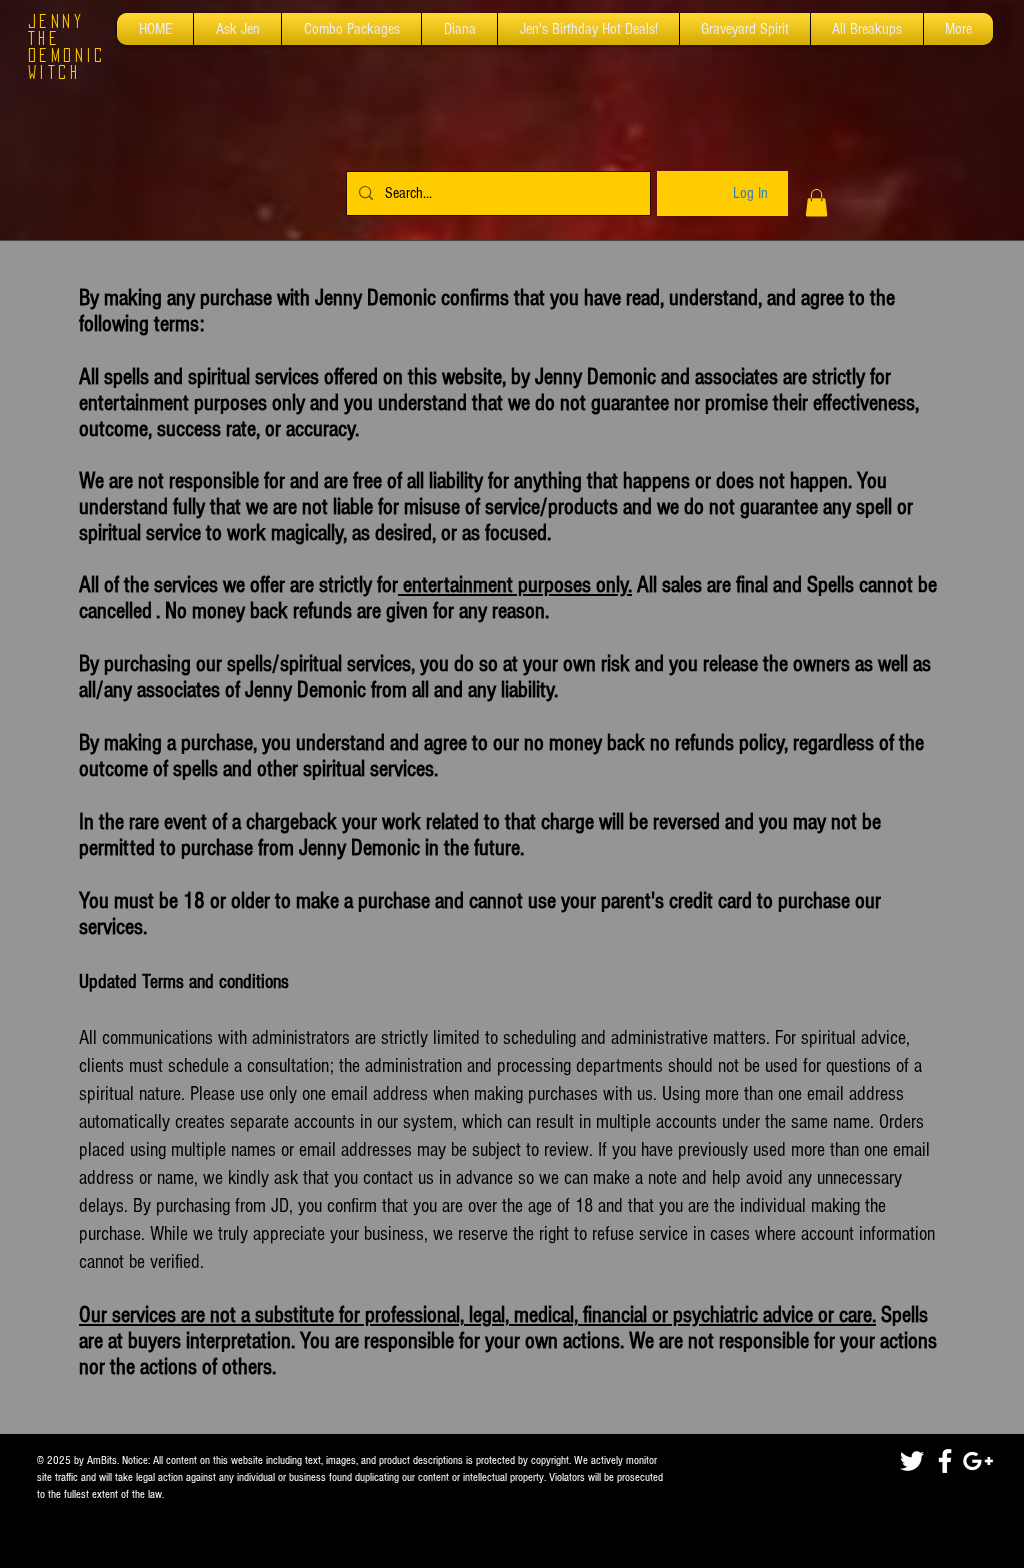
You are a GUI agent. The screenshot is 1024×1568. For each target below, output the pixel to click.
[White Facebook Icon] (945, 1461)
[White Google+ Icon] (978, 1461)
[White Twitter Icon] (912, 1461)
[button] (816, 202)
